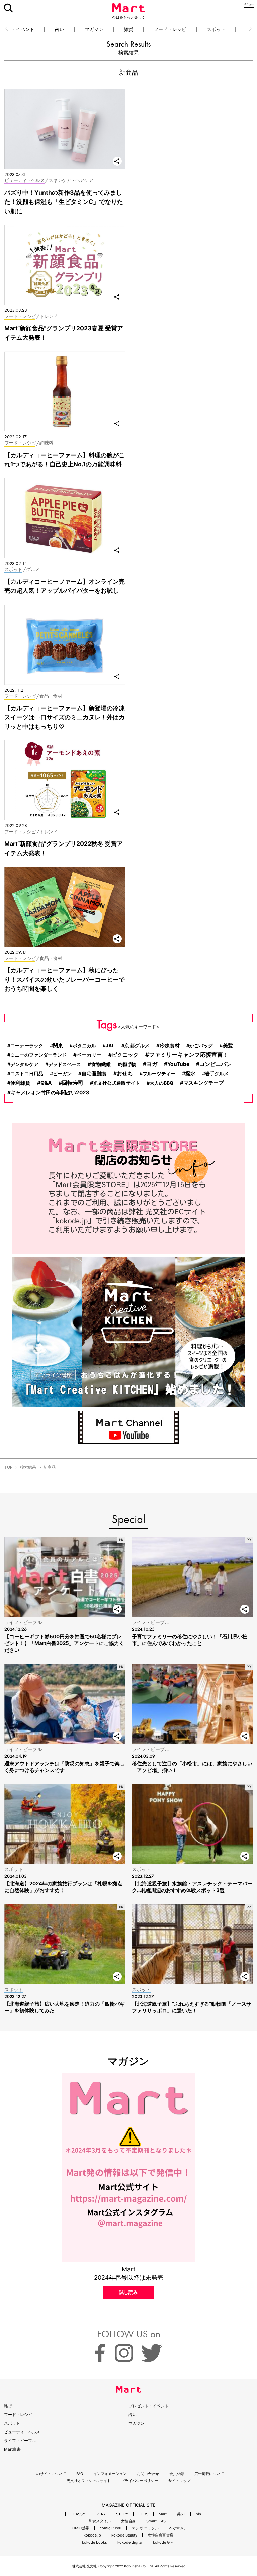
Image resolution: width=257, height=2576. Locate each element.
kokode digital (130, 2542)
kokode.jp (92, 2535)
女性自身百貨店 (160, 2535)
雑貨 (128, 29)
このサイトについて (49, 2474)
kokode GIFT (164, 2542)
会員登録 (177, 2474)
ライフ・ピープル (20, 2441)
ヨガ (152, 1064)
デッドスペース (65, 1064)
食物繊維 (101, 1064)
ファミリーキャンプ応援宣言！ (189, 1055)
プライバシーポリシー (140, 2481)
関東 (58, 1046)
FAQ (80, 2474)
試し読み (128, 2292)
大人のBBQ (161, 1083)
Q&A (46, 1083)
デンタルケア (24, 1064)
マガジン (94, 29)
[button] (5, 29)
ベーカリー (89, 1055)
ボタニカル (84, 1045)
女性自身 (128, 2521)
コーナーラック (27, 1045)
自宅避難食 (94, 1074)
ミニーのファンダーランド (38, 1055)
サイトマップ (179, 2481)
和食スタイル (100, 2521)
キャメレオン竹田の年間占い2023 (50, 1092)
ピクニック (125, 1055)
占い (60, 29)
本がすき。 (178, 2528)
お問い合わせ (148, 2474)
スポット (216, 29)
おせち (125, 1074)
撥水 (190, 1074)
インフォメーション (110, 2474)
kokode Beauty (124, 2535)
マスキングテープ (203, 1083)
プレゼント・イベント (149, 2406)
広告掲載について (209, 2474)
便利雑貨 (20, 1083)
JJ (58, 2514)
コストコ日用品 (27, 1074)
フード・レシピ (170, 29)
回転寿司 (73, 1083)
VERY (101, 2514)
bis (198, 2514)
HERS (143, 2514)
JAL (110, 1045)
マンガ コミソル (145, 2528)
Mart (163, 2514)
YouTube (178, 1064)
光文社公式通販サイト (116, 1083)
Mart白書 (12, 2449)
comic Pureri (111, 2528)
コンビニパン (216, 1064)
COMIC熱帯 (79, 2528)
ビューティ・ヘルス (22, 2432)
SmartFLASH (157, 2521)
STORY (122, 2514)
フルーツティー (159, 1074)
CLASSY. (78, 2514)
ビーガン (62, 1074)
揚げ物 (129, 1064)
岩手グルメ (217, 1074)
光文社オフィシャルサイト (89, 2481)
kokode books (95, 2542)
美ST (181, 2514)
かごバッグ (201, 1045)
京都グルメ (137, 1046)
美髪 (228, 1046)
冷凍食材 (170, 1045)
